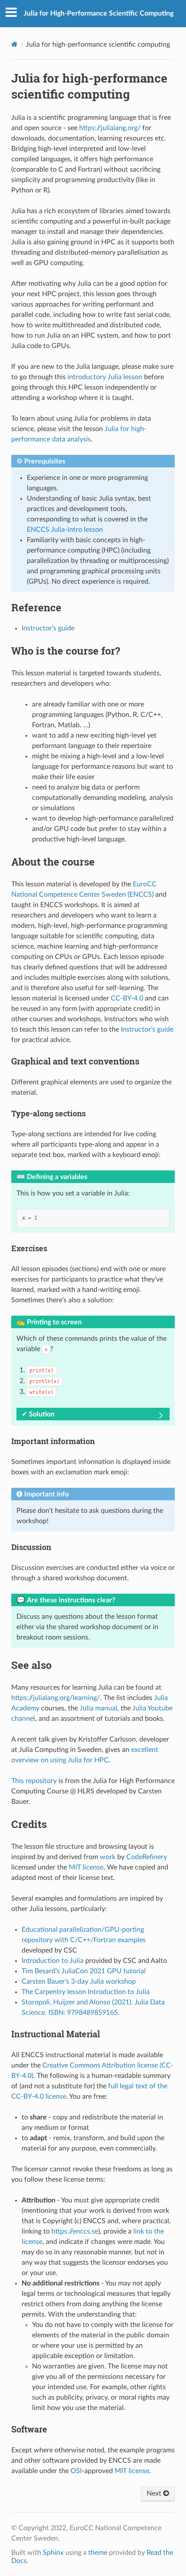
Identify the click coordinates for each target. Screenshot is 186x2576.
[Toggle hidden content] (161, 1416)
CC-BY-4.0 (127, 998)
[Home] (14, 44)
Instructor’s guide (48, 628)
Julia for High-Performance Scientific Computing (99, 13)
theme (98, 2553)
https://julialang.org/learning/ (56, 1698)
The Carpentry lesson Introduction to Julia (86, 1992)
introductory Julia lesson (105, 377)
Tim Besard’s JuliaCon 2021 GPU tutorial (84, 1971)
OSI (76, 2471)
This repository (34, 1781)
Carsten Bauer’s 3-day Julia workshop (79, 1982)
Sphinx (53, 2553)
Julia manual (98, 1708)
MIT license (86, 1867)
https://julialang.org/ (110, 128)
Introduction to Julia (53, 1961)
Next (155, 2493)
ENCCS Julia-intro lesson (65, 530)
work (108, 1857)
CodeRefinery (147, 1857)
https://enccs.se (75, 2231)
